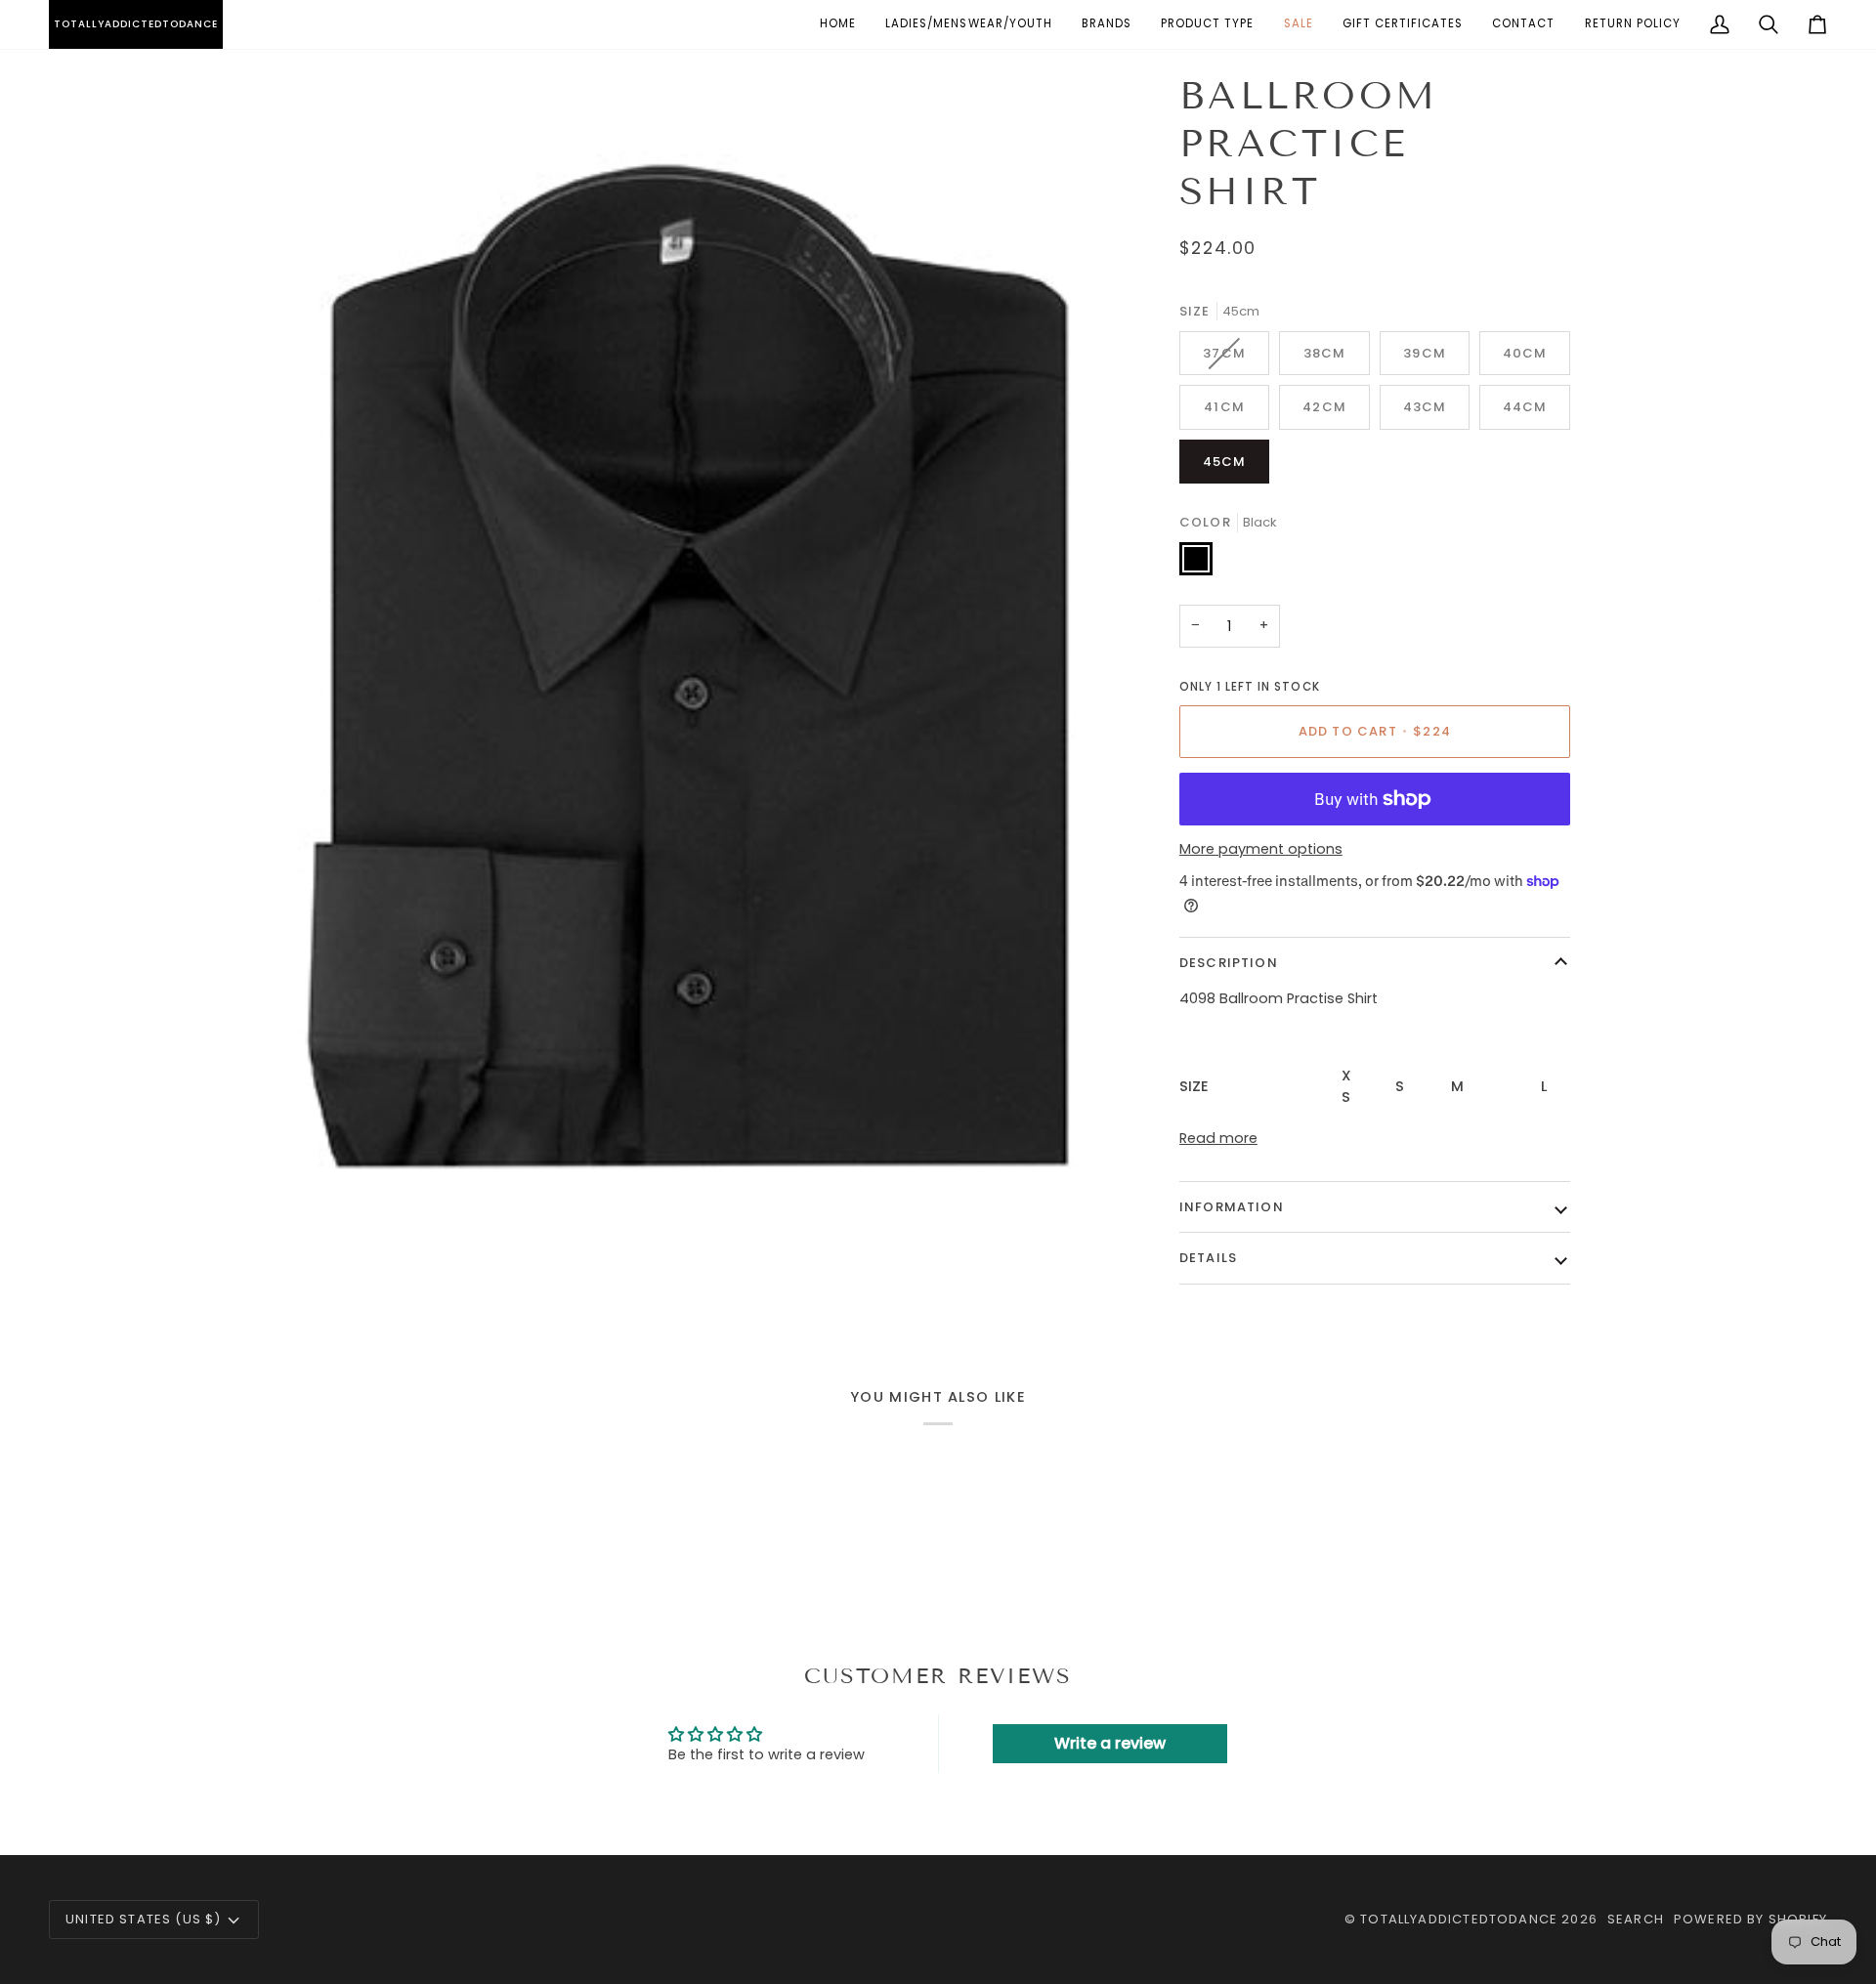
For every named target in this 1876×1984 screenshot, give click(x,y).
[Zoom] (315, 1281)
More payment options (1261, 849)
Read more (1218, 1138)
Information (1232, 1207)
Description (1229, 963)
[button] (969, 24)
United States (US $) (143, 1919)
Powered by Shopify (1750, 1919)
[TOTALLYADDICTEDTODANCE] (51, 24)
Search (1636, 1919)
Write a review (1110, 1743)
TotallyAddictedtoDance (1459, 1919)
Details (1208, 1258)
